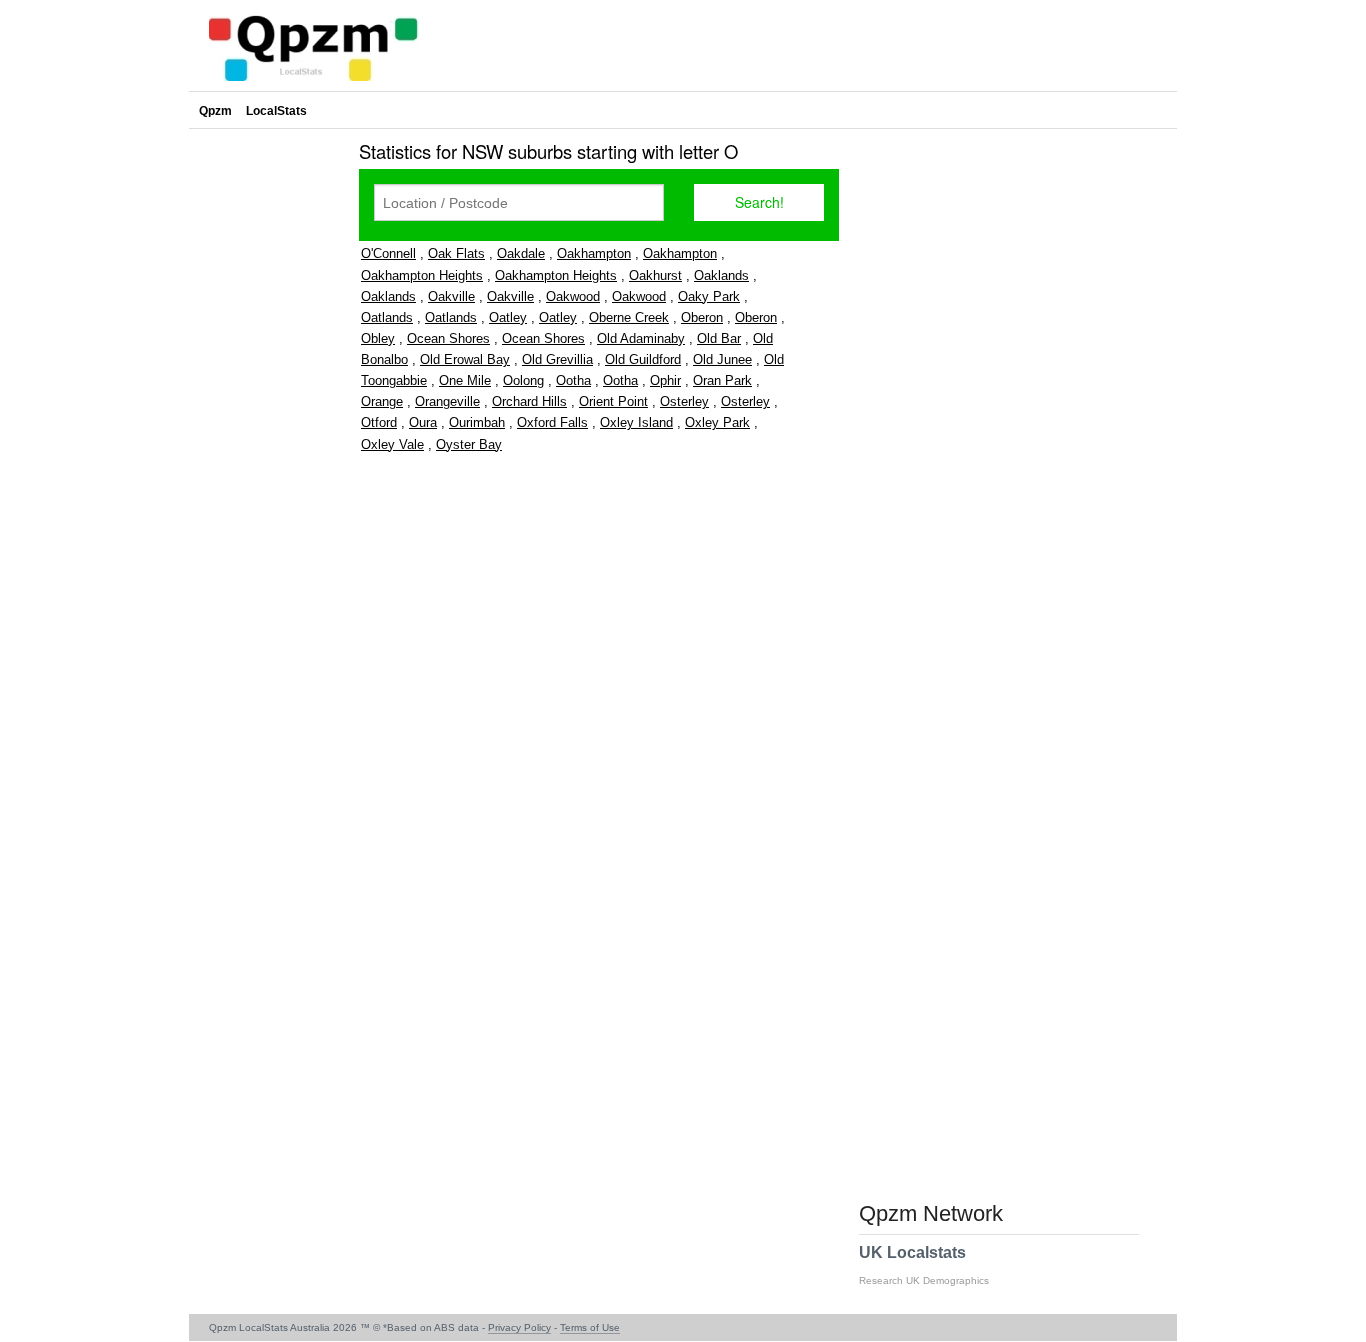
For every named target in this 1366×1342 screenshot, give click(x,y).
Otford (379, 422)
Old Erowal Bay (465, 359)
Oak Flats (456, 253)
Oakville (451, 296)
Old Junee (722, 359)
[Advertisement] (269, 434)
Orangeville (447, 401)
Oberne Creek (629, 317)
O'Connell (388, 253)
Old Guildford (643, 359)
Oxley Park (717, 422)
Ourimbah (477, 422)
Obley (378, 338)
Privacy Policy (519, 1327)
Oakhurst (655, 275)
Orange (382, 401)
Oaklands (721, 275)
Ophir (665, 380)
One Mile (465, 380)
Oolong (523, 380)
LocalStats (276, 111)
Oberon (702, 317)
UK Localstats (924, 1265)
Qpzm (215, 111)
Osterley (684, 401)
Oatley (508, 317)
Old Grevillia (557, 359)
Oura (423, 422)
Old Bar (719, 338)
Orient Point (613, 401)
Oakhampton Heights (422, 275)
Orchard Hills (529, 401)
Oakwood (573, 296)
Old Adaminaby (641, 338)
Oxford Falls (552, 422)
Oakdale (521, 253)
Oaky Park (709, 296)
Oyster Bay (469, 444)
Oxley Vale (392, 444)
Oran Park (722, 380)
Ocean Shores (448, 338)
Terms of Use (590, 1327)
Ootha (573, 380)
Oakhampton (594, 253)
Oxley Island (636, 422)
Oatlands (387, 317)
